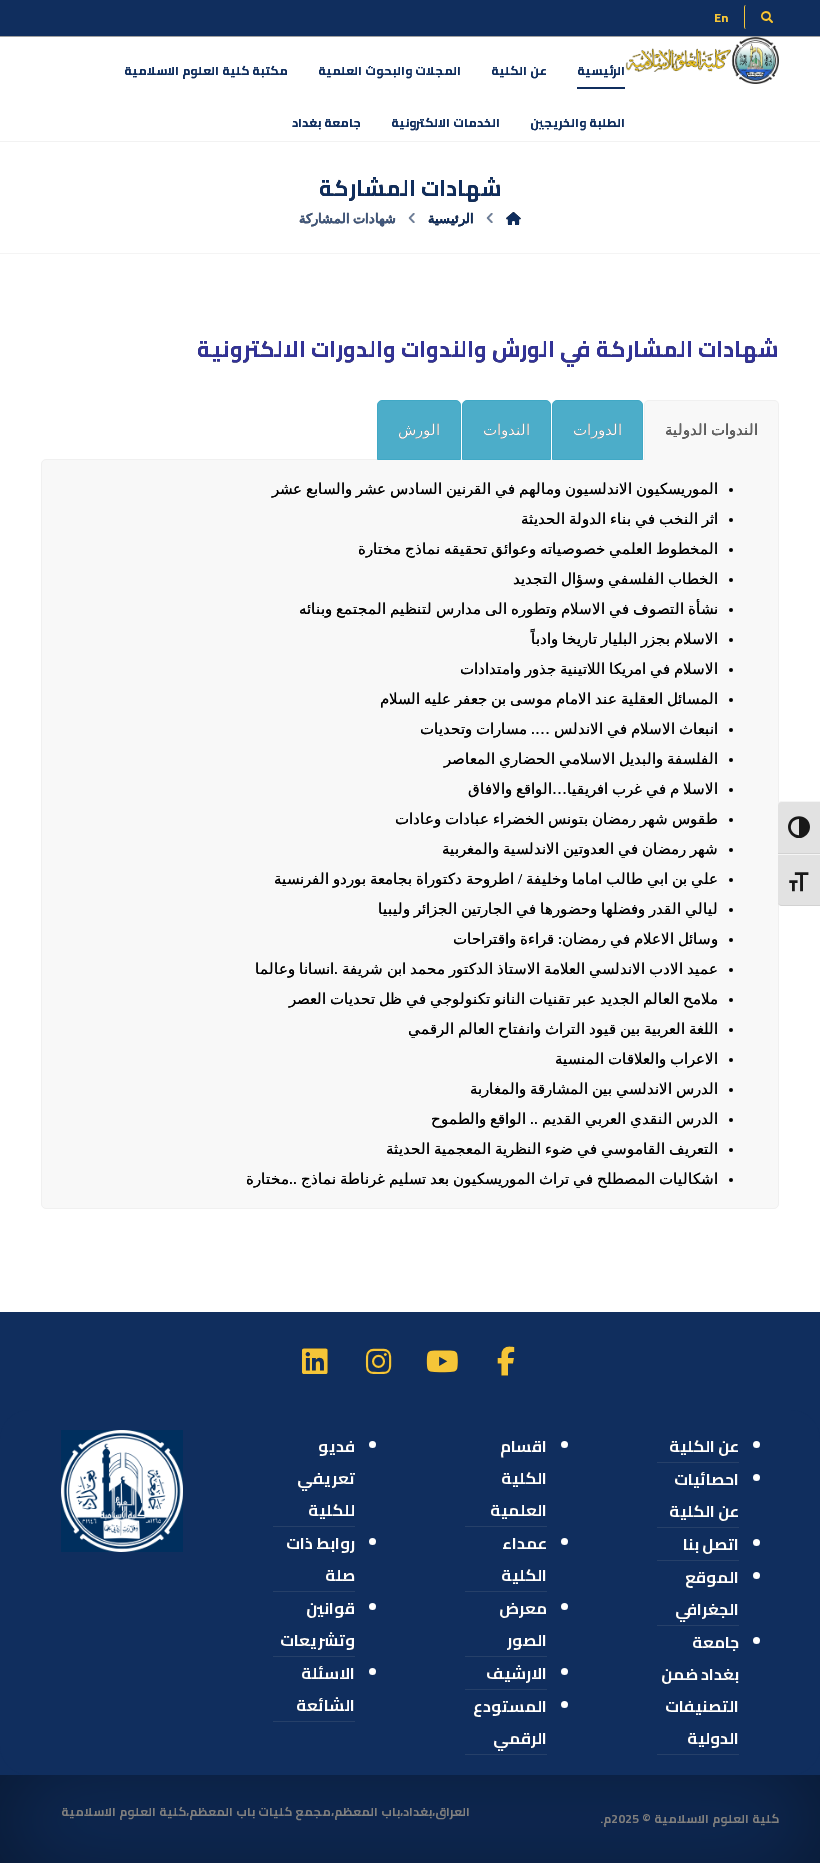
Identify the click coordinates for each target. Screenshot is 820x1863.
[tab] (711, 430)
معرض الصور (523, 1624)
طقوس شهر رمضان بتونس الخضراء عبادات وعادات (556, 819)
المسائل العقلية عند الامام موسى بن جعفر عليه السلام (549, 699)
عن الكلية (704, 1446)
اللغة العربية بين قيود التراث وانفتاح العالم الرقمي (563, 1029)
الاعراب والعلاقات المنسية (636, 1059)
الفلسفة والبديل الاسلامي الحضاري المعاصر (581, 759)
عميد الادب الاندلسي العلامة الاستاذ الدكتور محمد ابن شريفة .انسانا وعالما (486, 969)
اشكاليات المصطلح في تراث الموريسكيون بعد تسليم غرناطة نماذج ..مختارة (482, 1179)
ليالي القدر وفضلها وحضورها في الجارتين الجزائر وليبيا (548, 909)
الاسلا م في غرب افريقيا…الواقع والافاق (593, 789)
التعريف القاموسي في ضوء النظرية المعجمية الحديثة (552, 1149)
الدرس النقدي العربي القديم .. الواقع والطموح (574, 1119)
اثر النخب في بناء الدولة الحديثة (619, 519)
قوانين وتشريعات (317, 1624)
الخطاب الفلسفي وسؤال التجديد (615, 579)
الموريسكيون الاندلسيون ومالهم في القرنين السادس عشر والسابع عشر (495, 489)
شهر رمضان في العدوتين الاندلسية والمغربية (580, 849)
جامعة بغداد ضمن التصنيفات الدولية (700, 1690)
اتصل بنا (711, 1544)
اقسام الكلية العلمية (518, 1478)
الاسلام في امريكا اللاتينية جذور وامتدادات (589, 669)
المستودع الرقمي (510, 1722)
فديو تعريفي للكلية (326, 1478)
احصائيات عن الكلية (704, 1495)
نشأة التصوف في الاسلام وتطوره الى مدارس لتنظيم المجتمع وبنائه (508, 609)
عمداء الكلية (524, 1559)
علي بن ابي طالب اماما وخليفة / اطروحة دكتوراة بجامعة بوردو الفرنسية (496, 879)
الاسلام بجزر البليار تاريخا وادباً (624, 639)
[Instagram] (378, 1361)
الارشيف (516, 1673)
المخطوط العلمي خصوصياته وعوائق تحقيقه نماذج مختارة (538, 549)
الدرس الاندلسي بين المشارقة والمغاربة (594, 1089)
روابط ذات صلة (320, 1559)
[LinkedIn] (314, 1361)
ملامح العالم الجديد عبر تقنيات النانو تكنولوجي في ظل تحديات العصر (503, 999)
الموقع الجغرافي (707, 1593)
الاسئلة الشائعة (325, 1689)
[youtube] (442, 1361)
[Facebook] (506, 1361)
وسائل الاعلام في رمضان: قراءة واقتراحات (585, 939)
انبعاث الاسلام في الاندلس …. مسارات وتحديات (569, 729)
